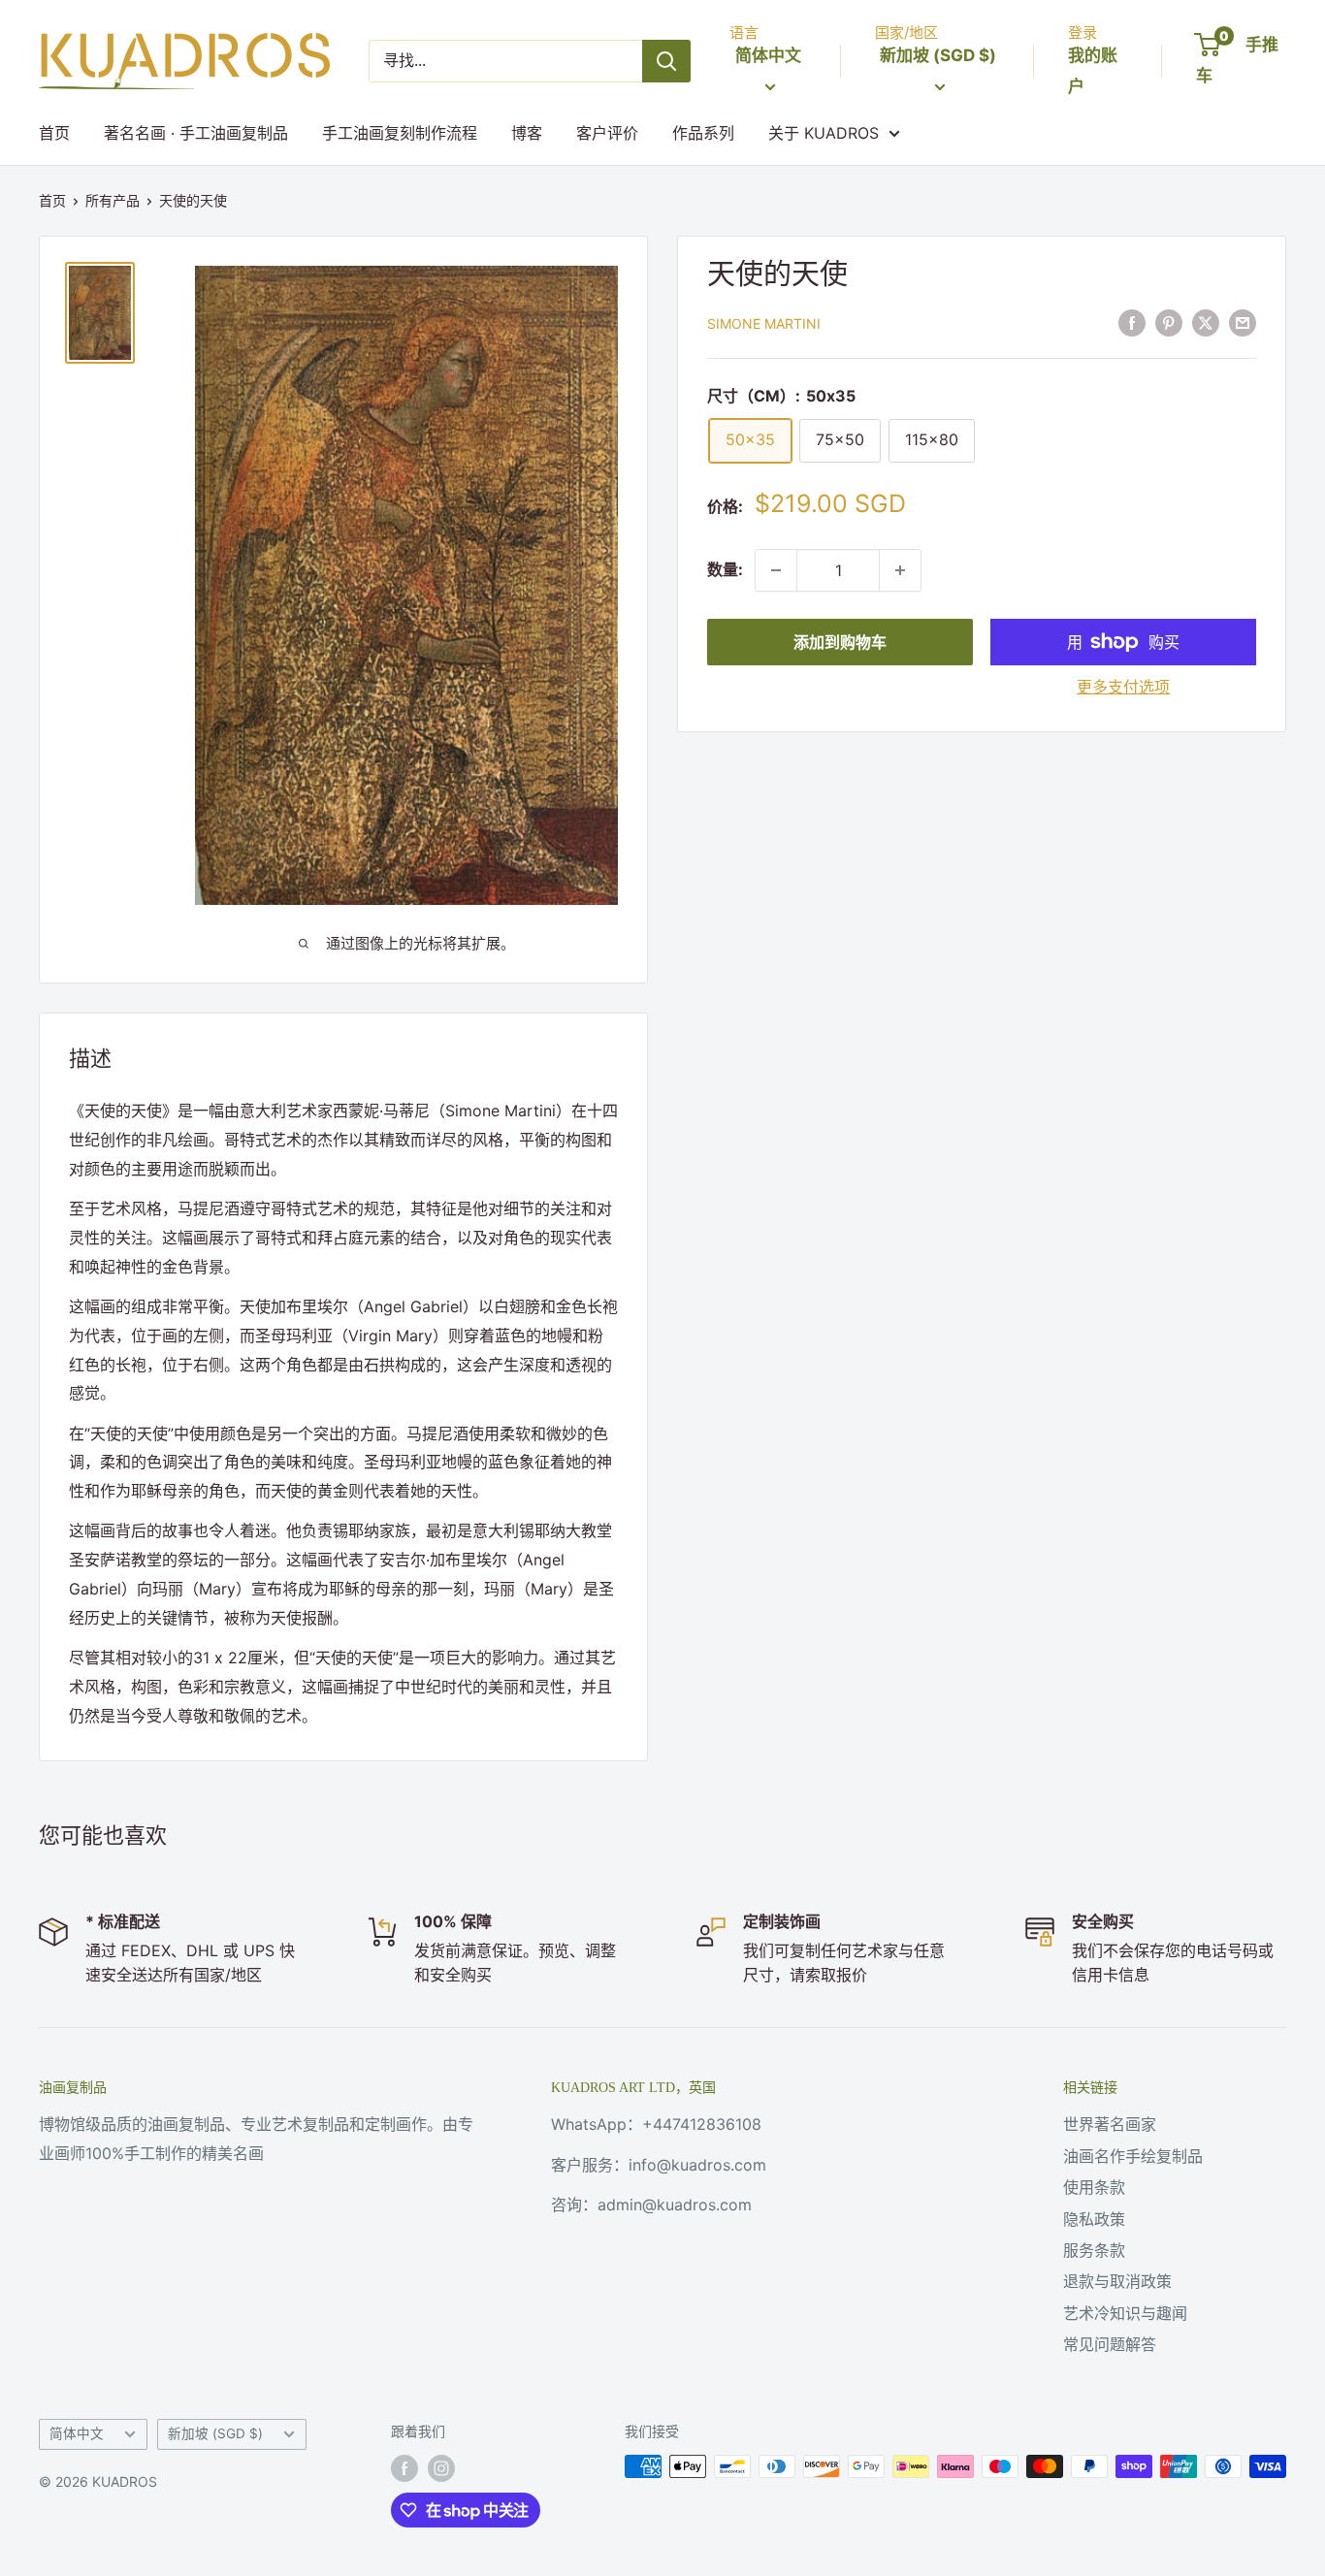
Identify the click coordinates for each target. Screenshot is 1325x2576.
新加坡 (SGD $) (215, 2433)
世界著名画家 (1110, 2124)
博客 (527, 133)
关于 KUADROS (824, 133)
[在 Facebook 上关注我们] (404, 2468)
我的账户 (1093, 71)
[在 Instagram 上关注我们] (441, 2468)
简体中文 (77, 2433)
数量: (725, 569)
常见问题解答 (1110, 2344)
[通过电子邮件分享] (1243, 322)
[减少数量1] (776, 570)
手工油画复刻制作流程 (400, 133)
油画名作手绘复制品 (1133, 2156)
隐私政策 (1094, 2219)
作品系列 (703, 133)
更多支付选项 (1123, 687)
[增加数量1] (900, 570)
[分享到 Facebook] (1132, 322)
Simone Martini (764, 323)
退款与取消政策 (1117, 2281)
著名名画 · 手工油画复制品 (196, 133)
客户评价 (607, 133)
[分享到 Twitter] (1206, 322)
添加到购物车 (840, 642)
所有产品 (113, 200)
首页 (54, 133)
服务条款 (1094, 2250)
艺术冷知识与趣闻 (1125, 2313)
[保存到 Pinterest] (1169, 322)
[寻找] (666, 61)
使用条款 (1094, 2187)
